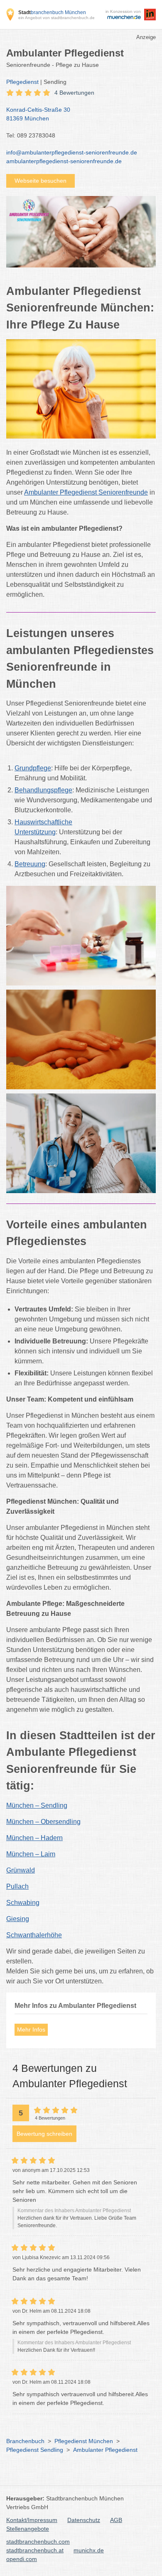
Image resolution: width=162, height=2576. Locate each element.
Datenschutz (84, 2520)
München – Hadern (34, 1838)
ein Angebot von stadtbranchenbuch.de (56, 18)
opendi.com (22, 2559)
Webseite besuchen (40, 181)
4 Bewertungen (74, 93)
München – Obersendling (43, 1822)
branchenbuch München (52, 12)
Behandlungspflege (43, 790)
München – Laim (31, 1854)
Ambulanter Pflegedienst (105, 2450)
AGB (116, 2520)
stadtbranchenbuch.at (35, 2550)
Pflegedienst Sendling (35, 2450)
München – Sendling (37, 1805)
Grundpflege (33, 768)
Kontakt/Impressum (32, 2520)
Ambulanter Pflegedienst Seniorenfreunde (86, 492)
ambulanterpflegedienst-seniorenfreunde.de (64, 161)
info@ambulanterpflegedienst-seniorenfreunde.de (72, 152)
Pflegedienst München (84, 2441)
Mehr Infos (31, 2029)
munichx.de (89, 2550)
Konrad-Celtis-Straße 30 (38, 114)
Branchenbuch (25, 2441)
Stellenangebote (28, 2529)
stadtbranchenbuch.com (38, 2542)
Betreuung (30, 864)
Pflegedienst (22, 82)
